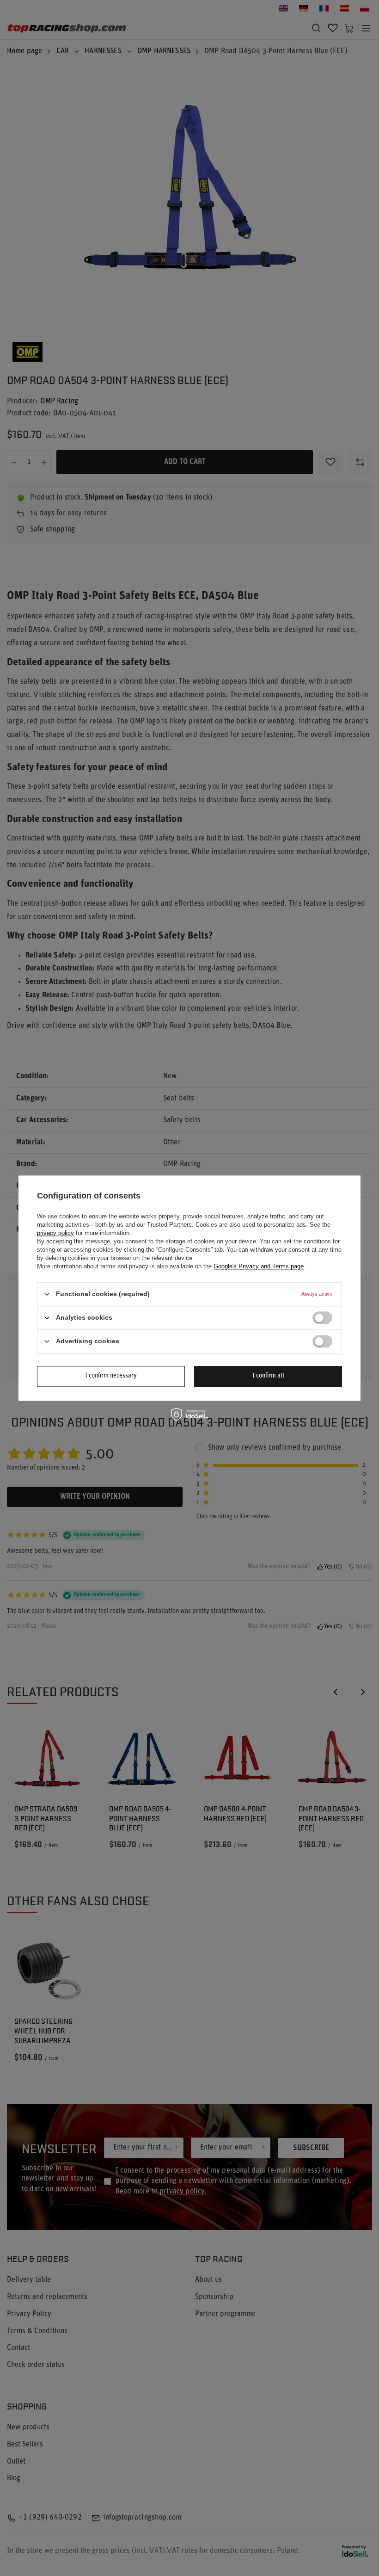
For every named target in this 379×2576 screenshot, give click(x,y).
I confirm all (268, 1376)
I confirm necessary (111, 1376)
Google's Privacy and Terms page (259, 1266)
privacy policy (55, 1233)
